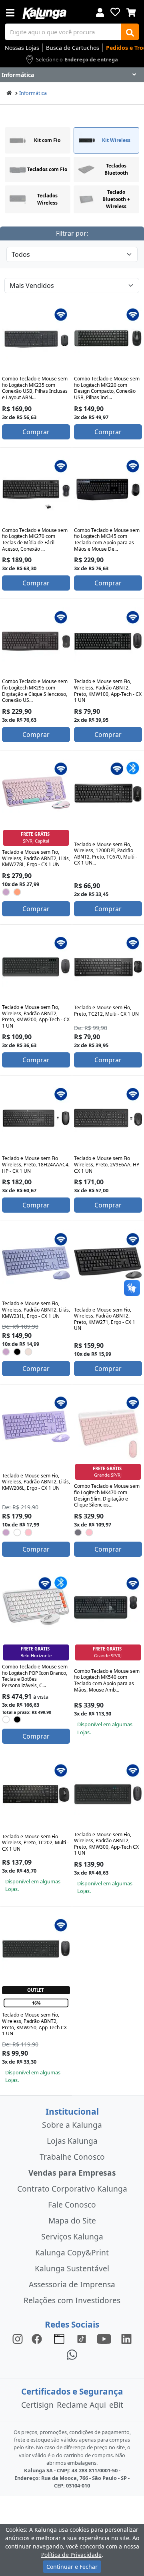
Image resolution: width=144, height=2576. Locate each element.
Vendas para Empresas (72, 2173)
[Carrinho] (131, 12)
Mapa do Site (72, 2221)
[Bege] (29, 1352)
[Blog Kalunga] (59, 2339)
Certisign (37, 2405)
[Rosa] (17, 892)
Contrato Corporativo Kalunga (72, 2189)
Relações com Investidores (72, 2300)
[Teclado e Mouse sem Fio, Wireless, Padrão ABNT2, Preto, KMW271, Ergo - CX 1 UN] (108, 1263)
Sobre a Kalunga (72, 2125)
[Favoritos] (115, 12)
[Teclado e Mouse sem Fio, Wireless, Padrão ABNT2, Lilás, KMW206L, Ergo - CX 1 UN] (36, 1427)
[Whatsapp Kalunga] (72, 2354)
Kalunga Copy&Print (72, 2252)
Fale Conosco (72, 2205)
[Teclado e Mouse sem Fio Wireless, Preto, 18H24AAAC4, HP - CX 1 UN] (36, 1118)
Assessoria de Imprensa (72, 2284)
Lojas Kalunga (72, 2141)
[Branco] (17, 1532)
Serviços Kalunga (72, 2236)
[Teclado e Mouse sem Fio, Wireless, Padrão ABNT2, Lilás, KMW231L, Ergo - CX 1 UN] (36, 1263)
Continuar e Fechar (72, 2567)
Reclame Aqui (81, 2405)
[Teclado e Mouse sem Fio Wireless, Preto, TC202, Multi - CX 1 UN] (36, 1794)
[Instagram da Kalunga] (18, 2339)
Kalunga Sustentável (72, 2268)
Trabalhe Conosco (72, 2157)
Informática (33, 93)
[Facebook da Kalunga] (38, 2339)
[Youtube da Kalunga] (104, 2339)
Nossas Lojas (22, 48)
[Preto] (17, 1352)
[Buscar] (130, 32)
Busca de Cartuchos (73, 48)
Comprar (36, 432)
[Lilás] (6, 892)
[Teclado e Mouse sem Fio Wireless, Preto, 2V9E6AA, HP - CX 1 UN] (108, 1118)
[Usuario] (100, 12)
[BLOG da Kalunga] (126, 2339)
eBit (116, 2405)
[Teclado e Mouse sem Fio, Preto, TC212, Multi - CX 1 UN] (108, 967)
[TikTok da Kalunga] (82, 2339)
